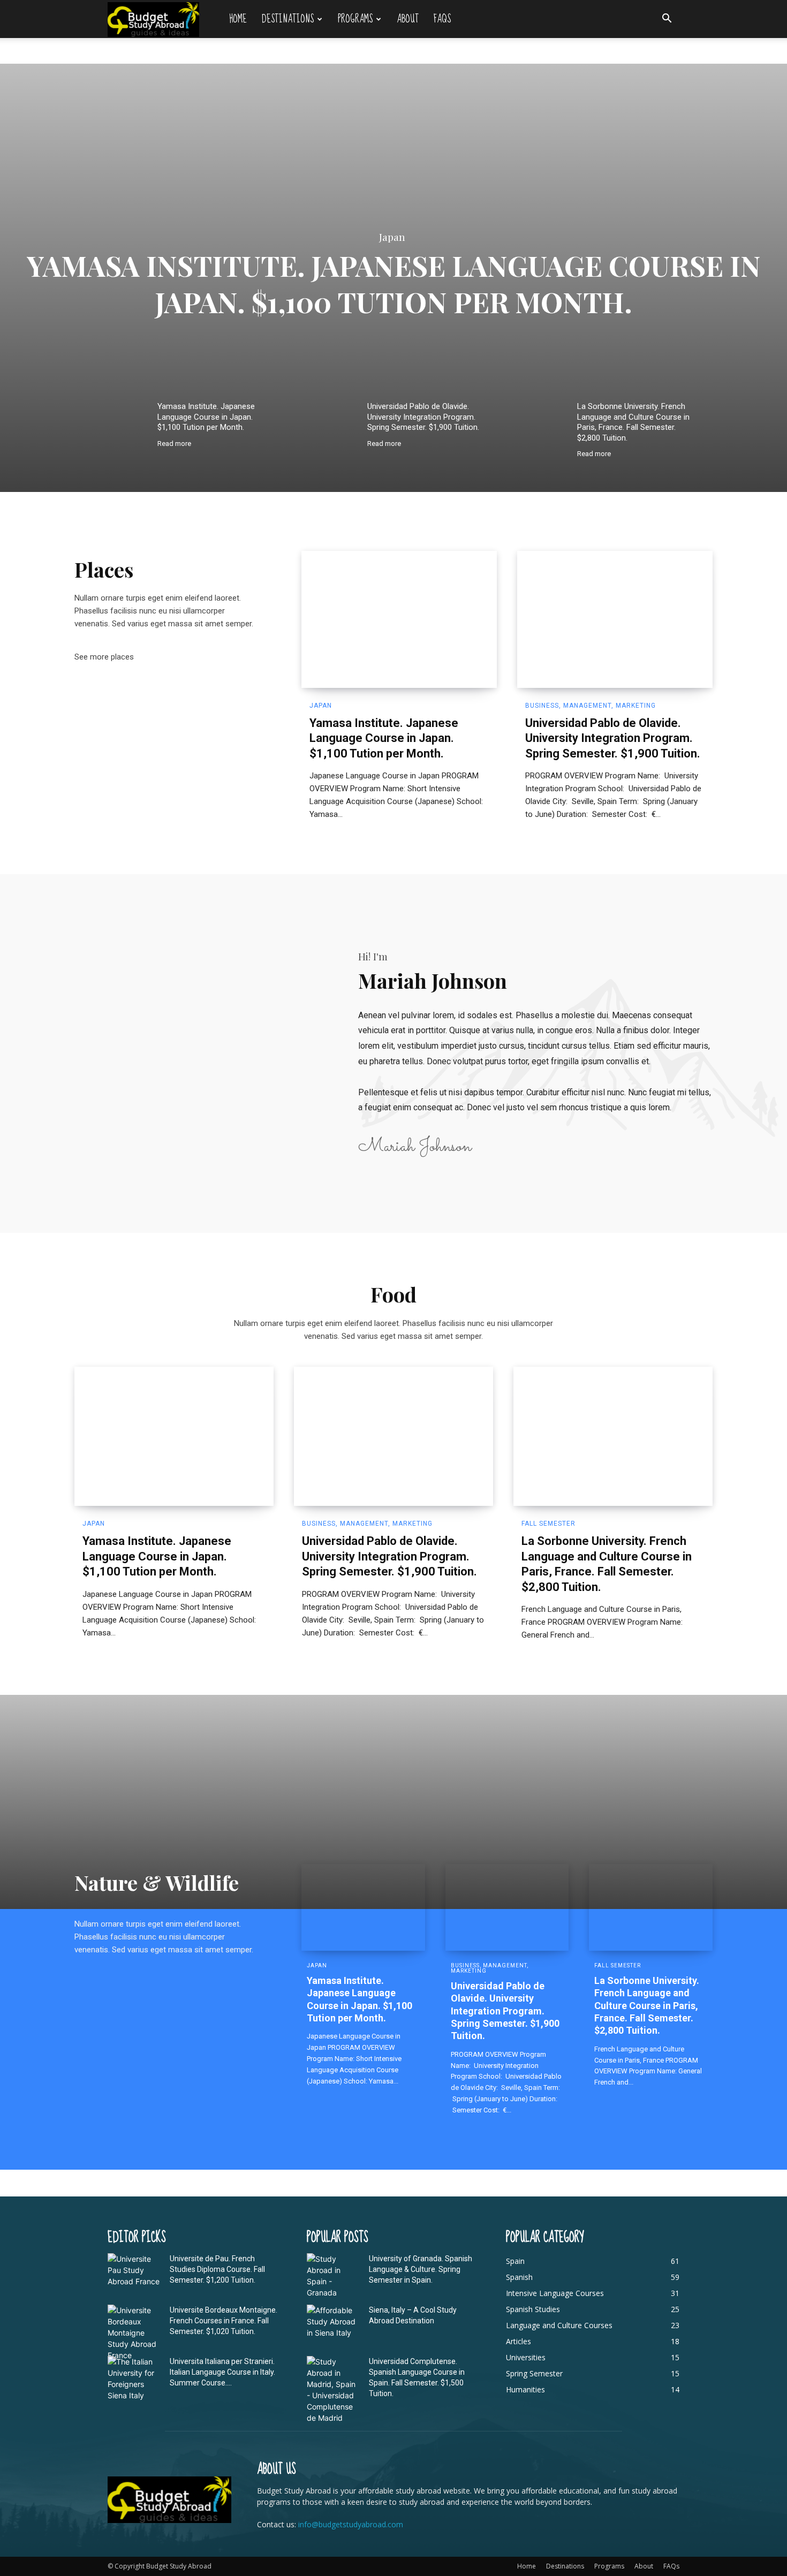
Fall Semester (548, 1524)
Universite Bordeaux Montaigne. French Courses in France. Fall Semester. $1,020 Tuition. (224, 2321)
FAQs (442, 19)
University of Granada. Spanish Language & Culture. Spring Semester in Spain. (421, 2269)
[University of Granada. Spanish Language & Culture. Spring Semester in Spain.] (334, 2276)
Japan (392, 238)
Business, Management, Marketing (591, 706)
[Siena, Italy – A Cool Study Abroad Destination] (334, 2323)
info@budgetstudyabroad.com (351, 2524)
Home (238, 19)
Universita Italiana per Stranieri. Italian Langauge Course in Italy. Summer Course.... (222, 2372)
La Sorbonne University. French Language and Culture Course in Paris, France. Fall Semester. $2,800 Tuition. (633, 422)
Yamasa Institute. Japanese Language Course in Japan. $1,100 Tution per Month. (394, 283)
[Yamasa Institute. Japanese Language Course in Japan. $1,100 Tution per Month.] (119, 418)
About (408, 19)
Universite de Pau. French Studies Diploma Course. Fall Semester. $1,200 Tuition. (217, 2269)
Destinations (288, 19)
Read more (174, 444)
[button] (667, 20)
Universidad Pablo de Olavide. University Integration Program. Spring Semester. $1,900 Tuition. (423, 417)
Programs (355, 19)
